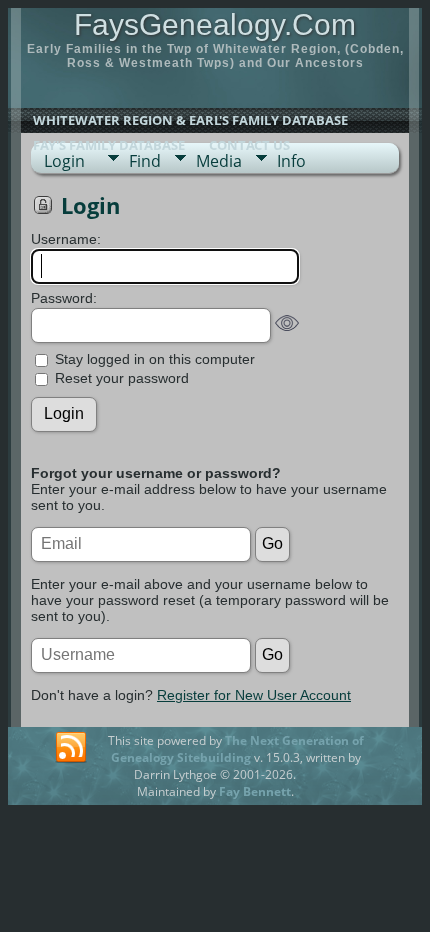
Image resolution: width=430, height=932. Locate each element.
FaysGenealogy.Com (215, 24)
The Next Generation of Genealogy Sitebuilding (237, 749)
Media (219, 161)
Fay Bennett (255, 791)
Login (64, 161)
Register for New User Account (254, 695)
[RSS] (71, 748)
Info (291, 161)
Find (145, 161)
